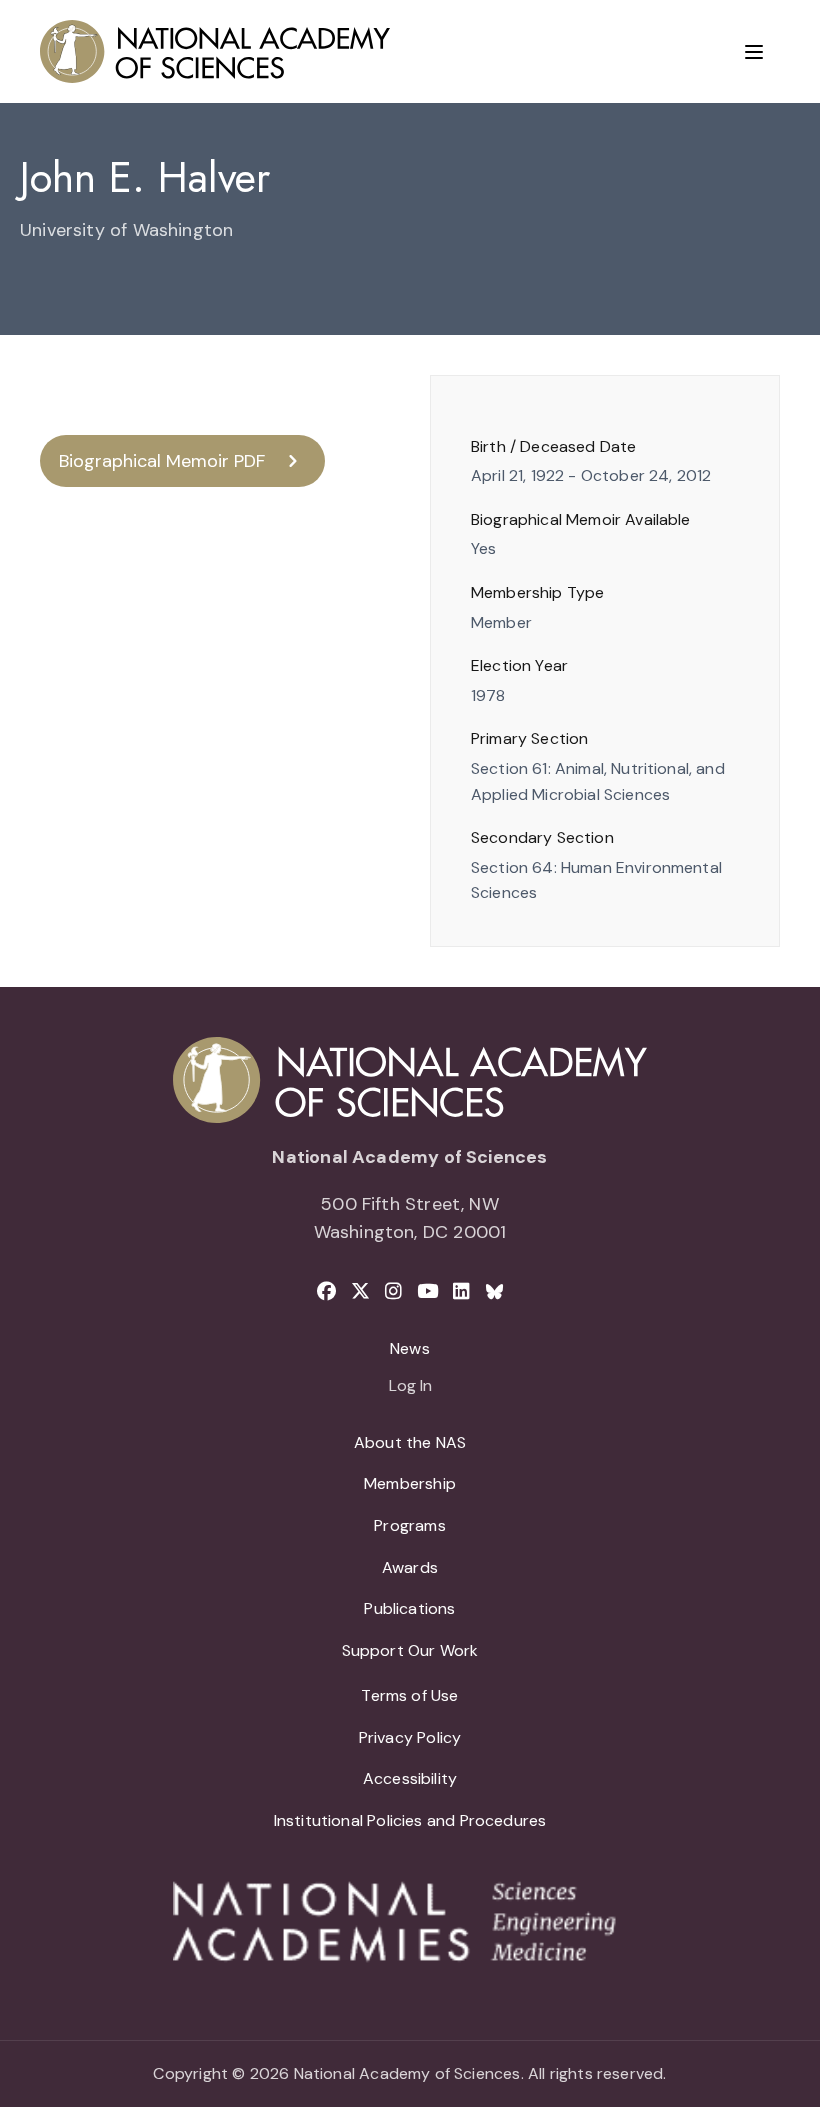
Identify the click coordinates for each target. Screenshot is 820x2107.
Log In (410, 1387)
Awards (410, 1567)
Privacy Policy (410, 1737)
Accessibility (410, 1778)
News (410, 1348)
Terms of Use (409, 1695)
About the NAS (410, 1442)
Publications (409, 1608)
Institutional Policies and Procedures (410, 1820)
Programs (409, 1525)
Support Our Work (410, 1650)
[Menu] (754, 52)
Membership (410, 1483)
